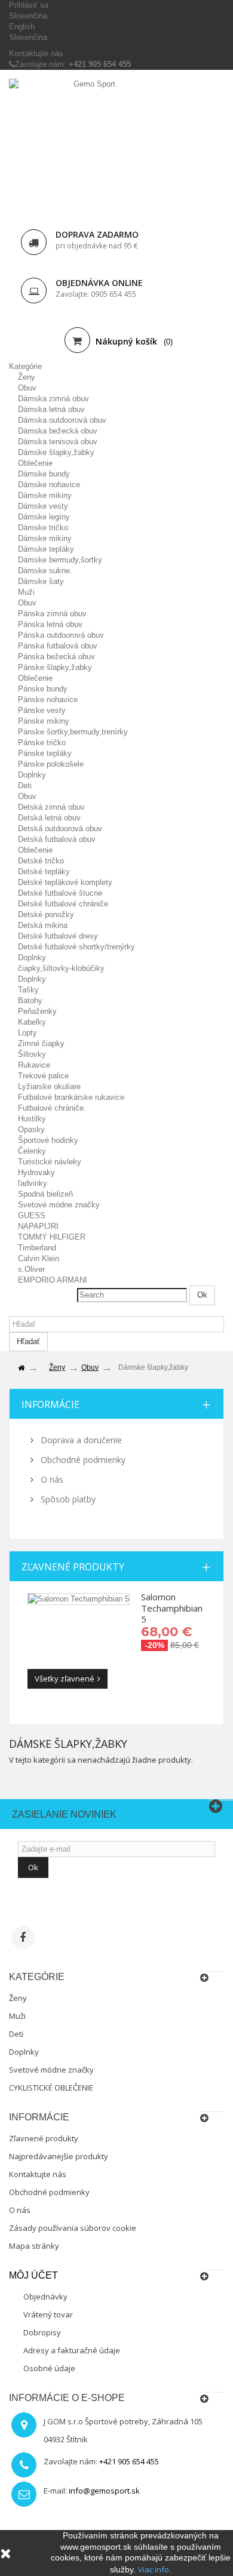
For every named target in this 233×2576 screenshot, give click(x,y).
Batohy (30, 1000)
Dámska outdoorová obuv (62, 420)
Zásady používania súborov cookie (73, 2228)
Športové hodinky (48, 1140)
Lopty (27, 1033)
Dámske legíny (44, 517)
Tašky (28, 990)
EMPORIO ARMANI (53, 1280)
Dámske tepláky (46, 549)
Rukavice (34, 1065)
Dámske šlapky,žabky (56, 452)
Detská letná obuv (49, 818)
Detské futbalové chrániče (63, 904)
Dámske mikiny (45, 495)
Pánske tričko (42, 743)
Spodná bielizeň (45, 1194)
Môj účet (33, 2275)
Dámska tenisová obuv (58, 442)
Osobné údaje (49, 2368)
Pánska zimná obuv (52, 614)
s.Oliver (31, 1269)
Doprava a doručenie (80, 1440)
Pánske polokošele (51, 764)
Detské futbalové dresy (58, 936)
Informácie (50, 1404)
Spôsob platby (67, 1499)
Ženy (27, 377)
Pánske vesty (42, 710)
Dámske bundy (44, 474)
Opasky (31, 1129)
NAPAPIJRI (38, 1226)
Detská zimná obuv (51, 807)
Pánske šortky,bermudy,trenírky (73, 732)
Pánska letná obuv (50, 624)
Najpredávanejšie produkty (59, 2156)
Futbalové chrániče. (52, 1108)
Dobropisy (42, 2332)
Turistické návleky (50, 1162)
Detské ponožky (46, 914)
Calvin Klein (39, 1258)
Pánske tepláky (45, 753)
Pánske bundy (43, 689)
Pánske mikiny (44, 721)
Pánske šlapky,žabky (55, 667)
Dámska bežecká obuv (58, 431)
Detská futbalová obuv (57, 839)
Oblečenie (35, 463)
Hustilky (32, 1119)
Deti (25, 786)
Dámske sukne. (45, 571)
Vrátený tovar (48, 2314)
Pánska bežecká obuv (56, 657)
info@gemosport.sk (104, 2491)
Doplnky (32, 775)
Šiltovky (32, 1054)
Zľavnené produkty (73, 1567)
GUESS (32, 1215)
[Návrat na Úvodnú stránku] (21, 1368)
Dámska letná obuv (51, 409)
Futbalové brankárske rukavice (71, 1097)
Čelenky (32, 1151)
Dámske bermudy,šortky (60, 560)
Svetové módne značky (59, 1205)
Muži (26, 592)
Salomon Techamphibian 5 (172, 1608)
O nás (51, 1479)
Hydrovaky (36, 1172)
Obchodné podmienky (82, 1460)
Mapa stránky (34, 2246)
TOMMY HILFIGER (52, 1237)
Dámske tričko (43, 528)
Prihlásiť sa (29, 5)
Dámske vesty (43, 506)
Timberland (37, 1248)
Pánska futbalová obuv (58, 646)
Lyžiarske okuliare (49, 1086)
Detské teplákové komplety (65, 882)
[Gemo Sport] (90, 143)
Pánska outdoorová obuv (61, 635)
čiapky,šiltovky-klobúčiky (61, 968)
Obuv (27, 388)
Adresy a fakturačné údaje (72, 2350)
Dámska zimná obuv (53, 399)
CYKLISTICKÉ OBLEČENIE (51, 2088)
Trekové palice (43, 1076)
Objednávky (45, 2297)
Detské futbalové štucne (60, 893)
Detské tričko (41, 861)
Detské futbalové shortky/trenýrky (76, 947)
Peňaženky (37, 1011)
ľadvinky (33, 1183)
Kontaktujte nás (36, 53)
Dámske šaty (41, 581)
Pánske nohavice (48, 700)
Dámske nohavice (49, 485)
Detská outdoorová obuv (60, 829)
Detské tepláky (44, 872)
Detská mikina (43, 925)
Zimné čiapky (41, 1043)
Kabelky (32, 1022)
